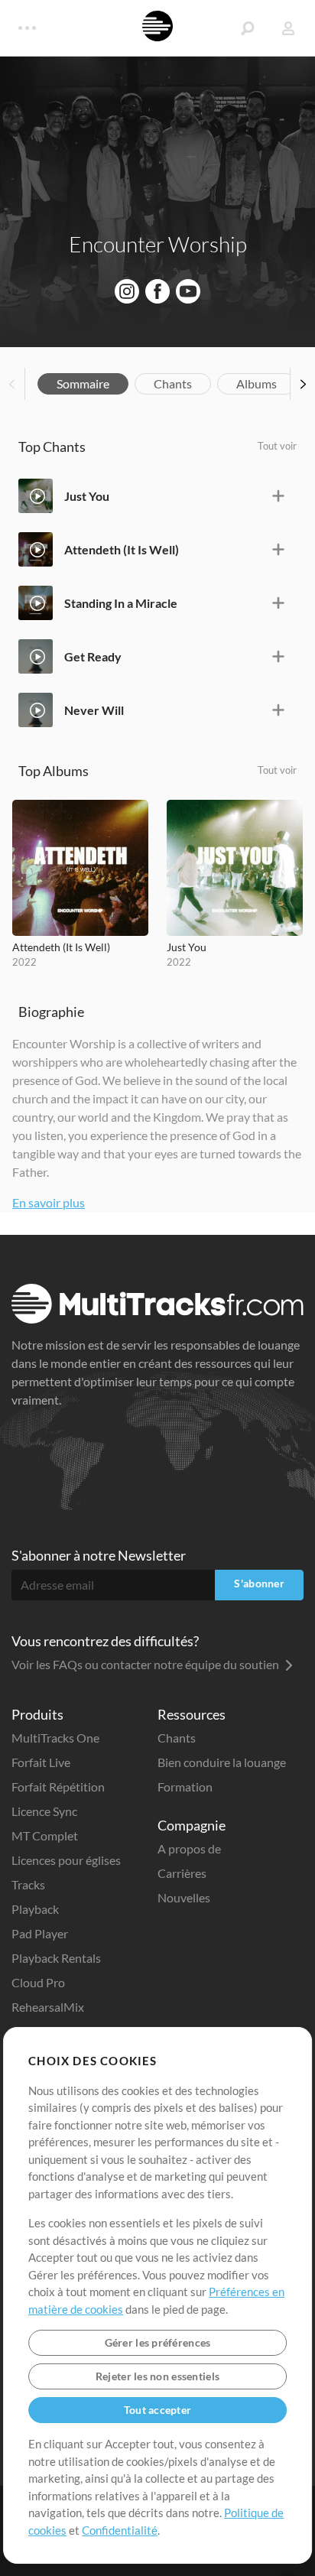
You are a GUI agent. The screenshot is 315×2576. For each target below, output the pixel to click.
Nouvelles (184, 1897)
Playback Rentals (56, 1958)
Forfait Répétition (58, 1787)
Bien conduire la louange (222, 1762)
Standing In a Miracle (121, 603)
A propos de (189, 1848)
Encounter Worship (158, 244)
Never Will (94, 710)
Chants (173, 383)
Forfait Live (41, 1762)
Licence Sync (44, 1811)
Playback (35, 1909)
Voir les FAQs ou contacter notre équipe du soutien (146, 1664)
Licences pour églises (66, 1860)
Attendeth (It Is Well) (122, 549)
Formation (185, 1787)
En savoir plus (49, 1202)
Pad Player (40, 1933)
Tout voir (277, 446)
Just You (87, 496)
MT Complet (45, 1835)
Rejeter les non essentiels (157, 2376)
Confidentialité (120, 2530)
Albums (257, 383)
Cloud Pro (38, 1982)
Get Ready (93, 656)
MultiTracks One (55, 1738)
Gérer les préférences (158, 2342)
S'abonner (259, 1583)
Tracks (28, 1884)
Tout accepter (158, 2410)
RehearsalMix (48, 2007)
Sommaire (83, 383)
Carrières (182, 1873)
